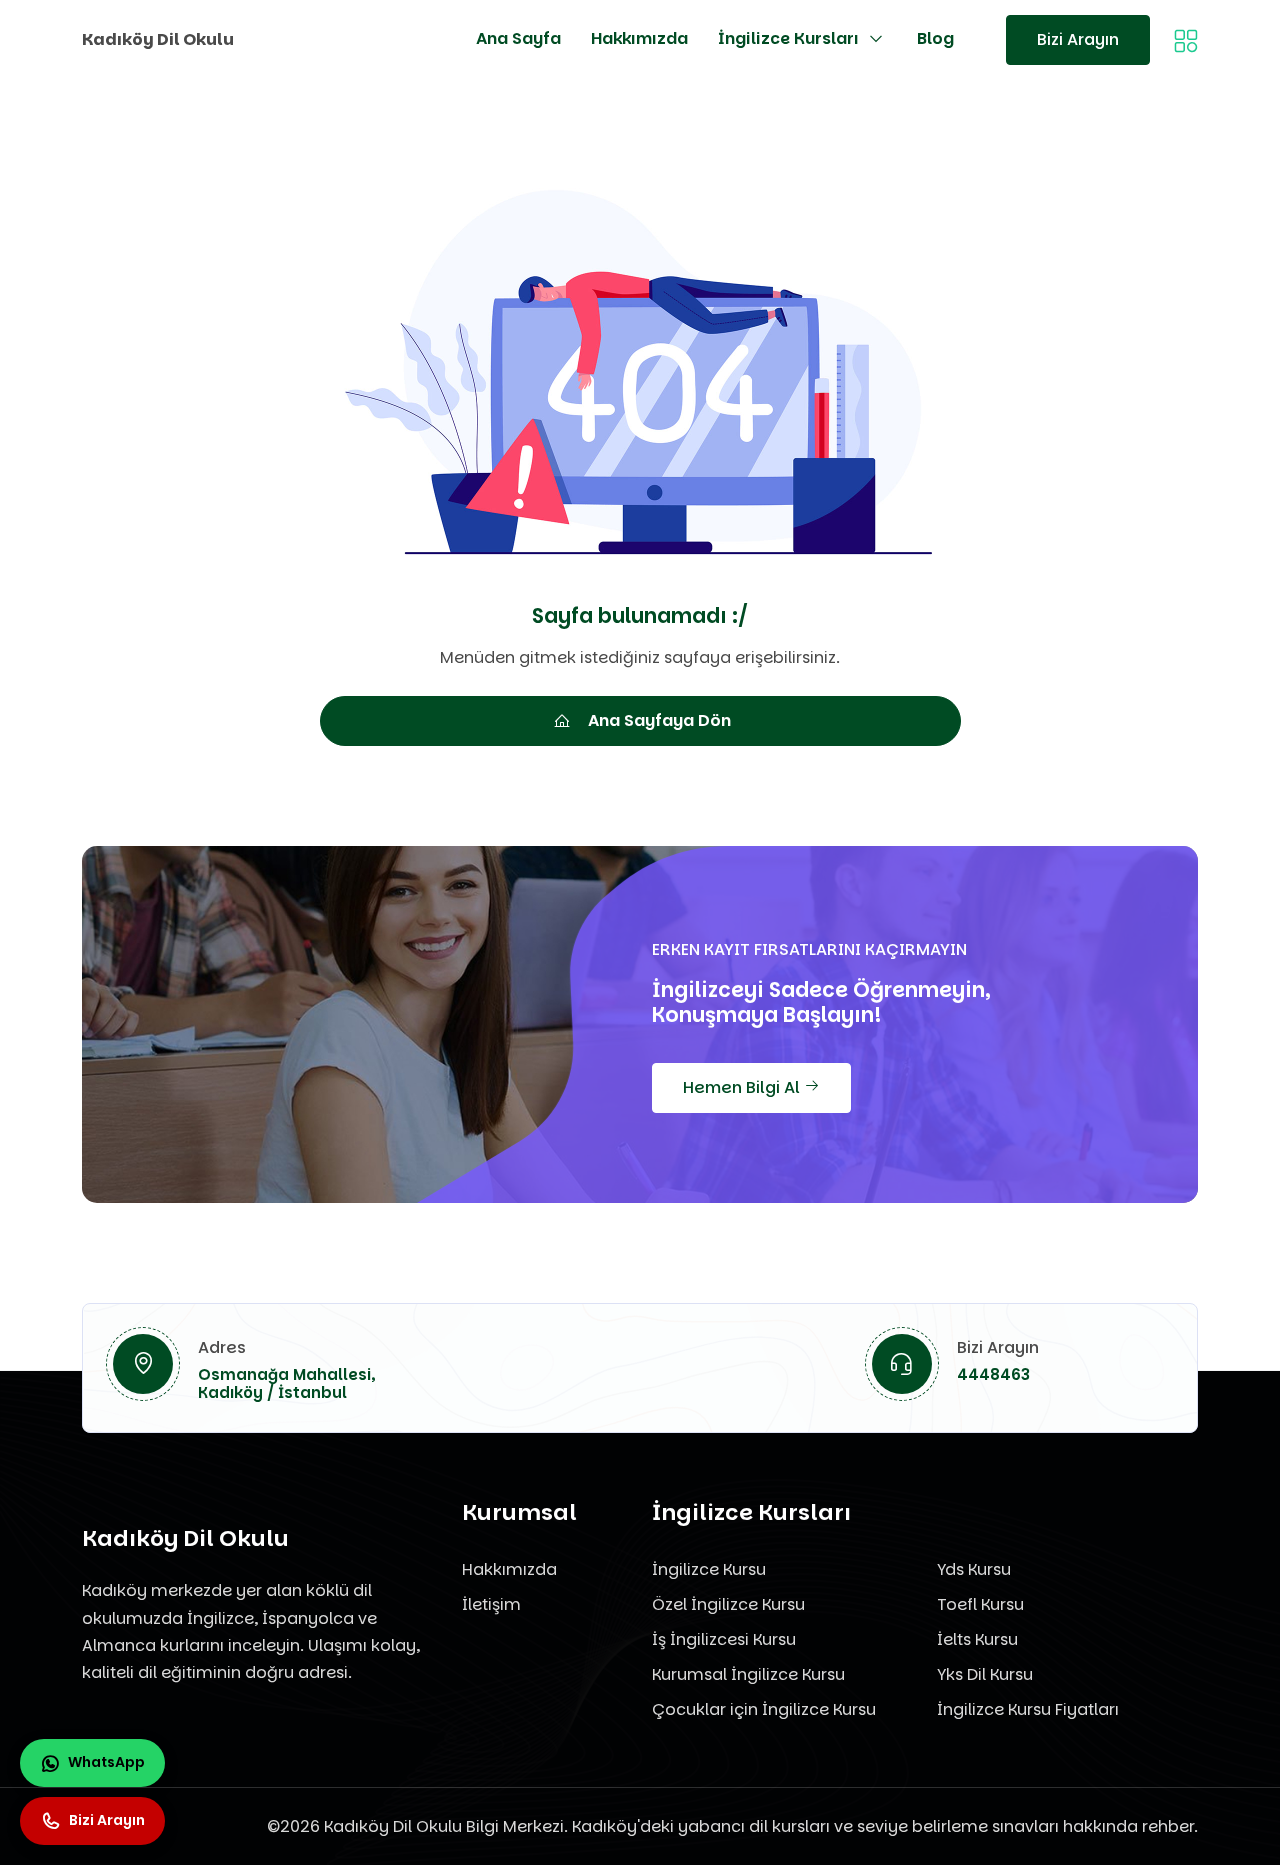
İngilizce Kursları (788, 38)
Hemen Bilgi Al (743, 1087)
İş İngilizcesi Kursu (724, 1639)
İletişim (491, 1604)
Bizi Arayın (1078, 39)
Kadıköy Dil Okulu (158, 39)
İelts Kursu (977, 1639)
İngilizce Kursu (709, 1569)
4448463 (993, 1374)
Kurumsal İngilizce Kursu (748, 1674)
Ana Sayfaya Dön (659, 720)
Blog (935, 38)
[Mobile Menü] (1186, 39)
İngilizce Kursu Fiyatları (1028, 1709)
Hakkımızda (639, 38)
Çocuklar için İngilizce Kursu (764, 1709)
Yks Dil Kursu (985, 1674)
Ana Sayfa (518, 38)
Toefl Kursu (980, 1604)
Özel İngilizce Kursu (728, 1604)
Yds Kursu (974, 1569)
